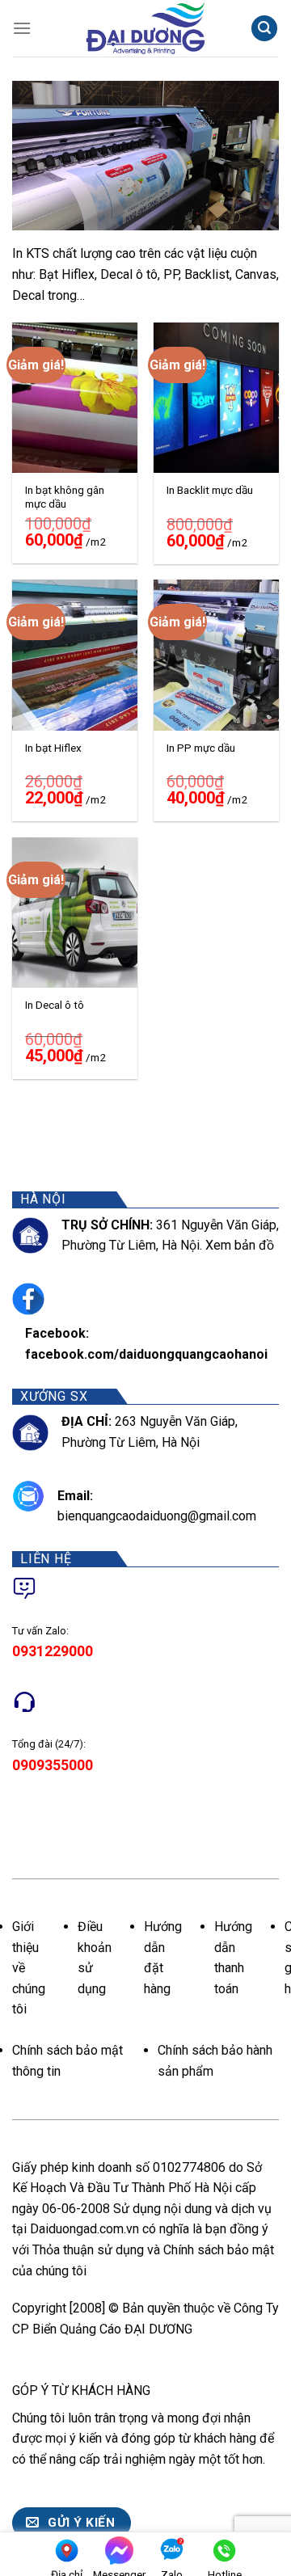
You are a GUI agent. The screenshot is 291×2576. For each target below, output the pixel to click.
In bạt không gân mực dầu (65, 497)
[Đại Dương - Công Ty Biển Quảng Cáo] (145, 28)
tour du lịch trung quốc (74, 2479)
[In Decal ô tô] (75, 913)
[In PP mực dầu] (216, 655)
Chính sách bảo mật (219, 2250)
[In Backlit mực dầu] (216, 398)
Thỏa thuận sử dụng (88, 2250)
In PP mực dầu (201, 748)
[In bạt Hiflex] (75, 655)
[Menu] (22, 28)
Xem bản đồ (240, 1245)
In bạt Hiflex (53, 748)
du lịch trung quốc (139, 2271)
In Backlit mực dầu (210, 490)
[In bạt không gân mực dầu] (75, 398)
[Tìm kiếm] (264, 29)
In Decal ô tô (55, 1005)
